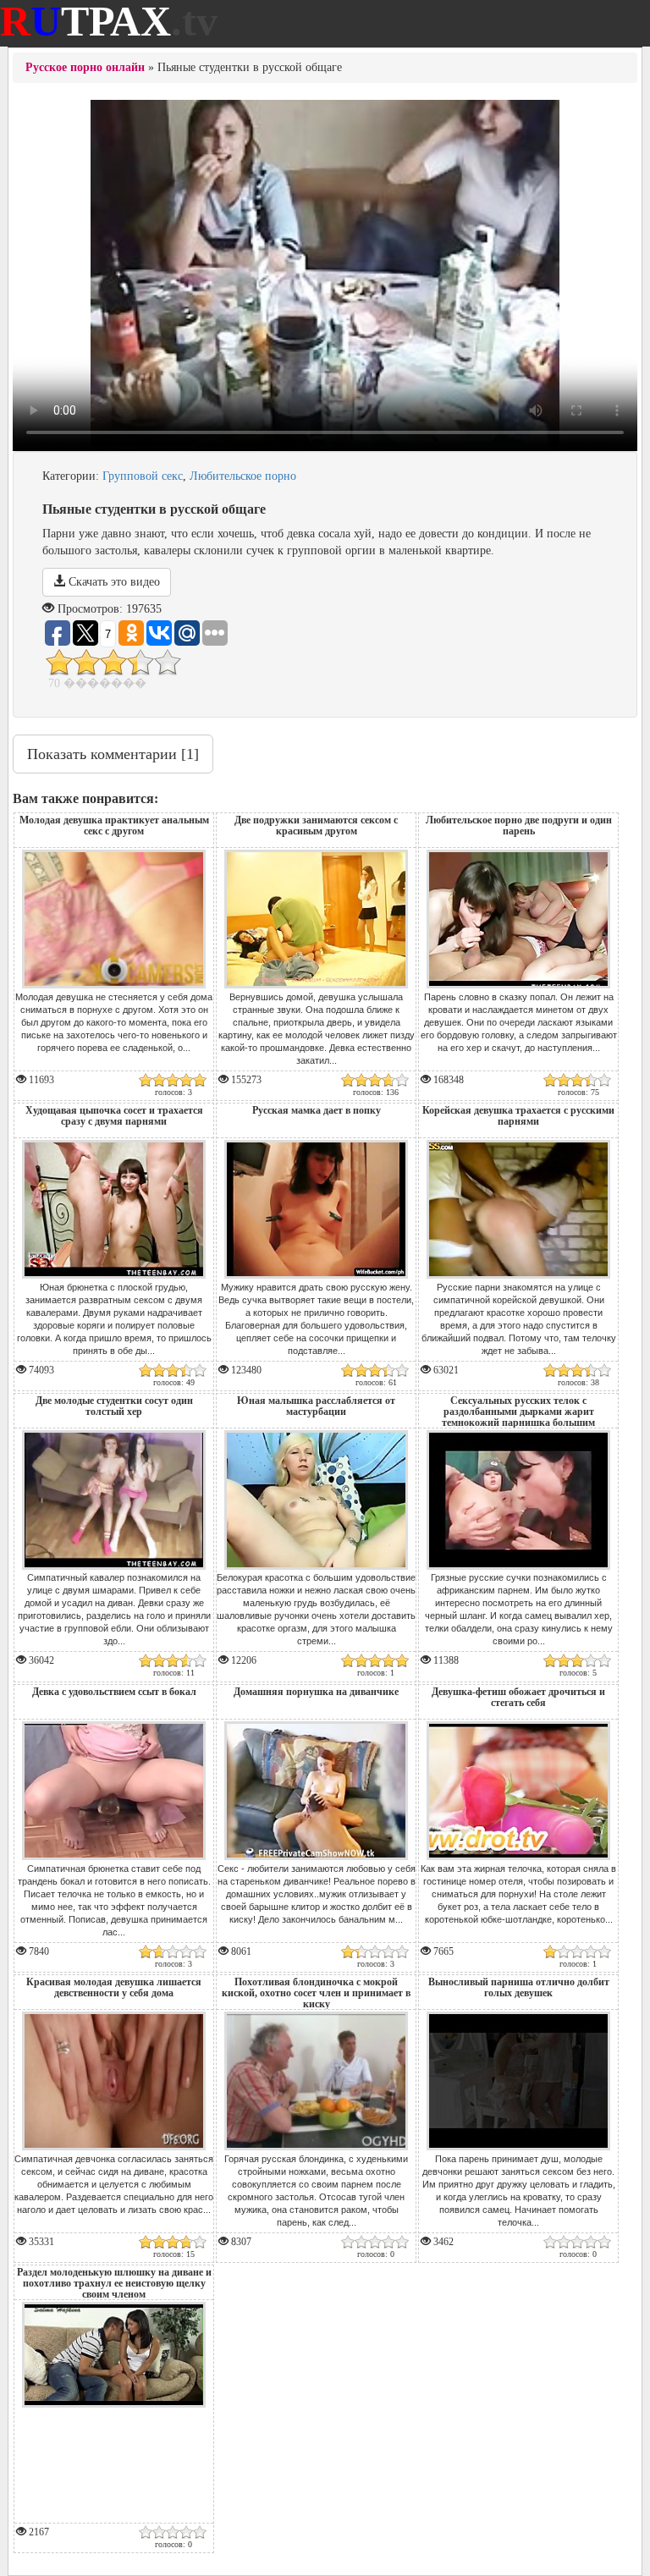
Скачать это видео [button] (113, 582)
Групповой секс (143, 476)
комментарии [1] (113, 754)
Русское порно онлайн (85, 67)
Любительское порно (243, 476)
